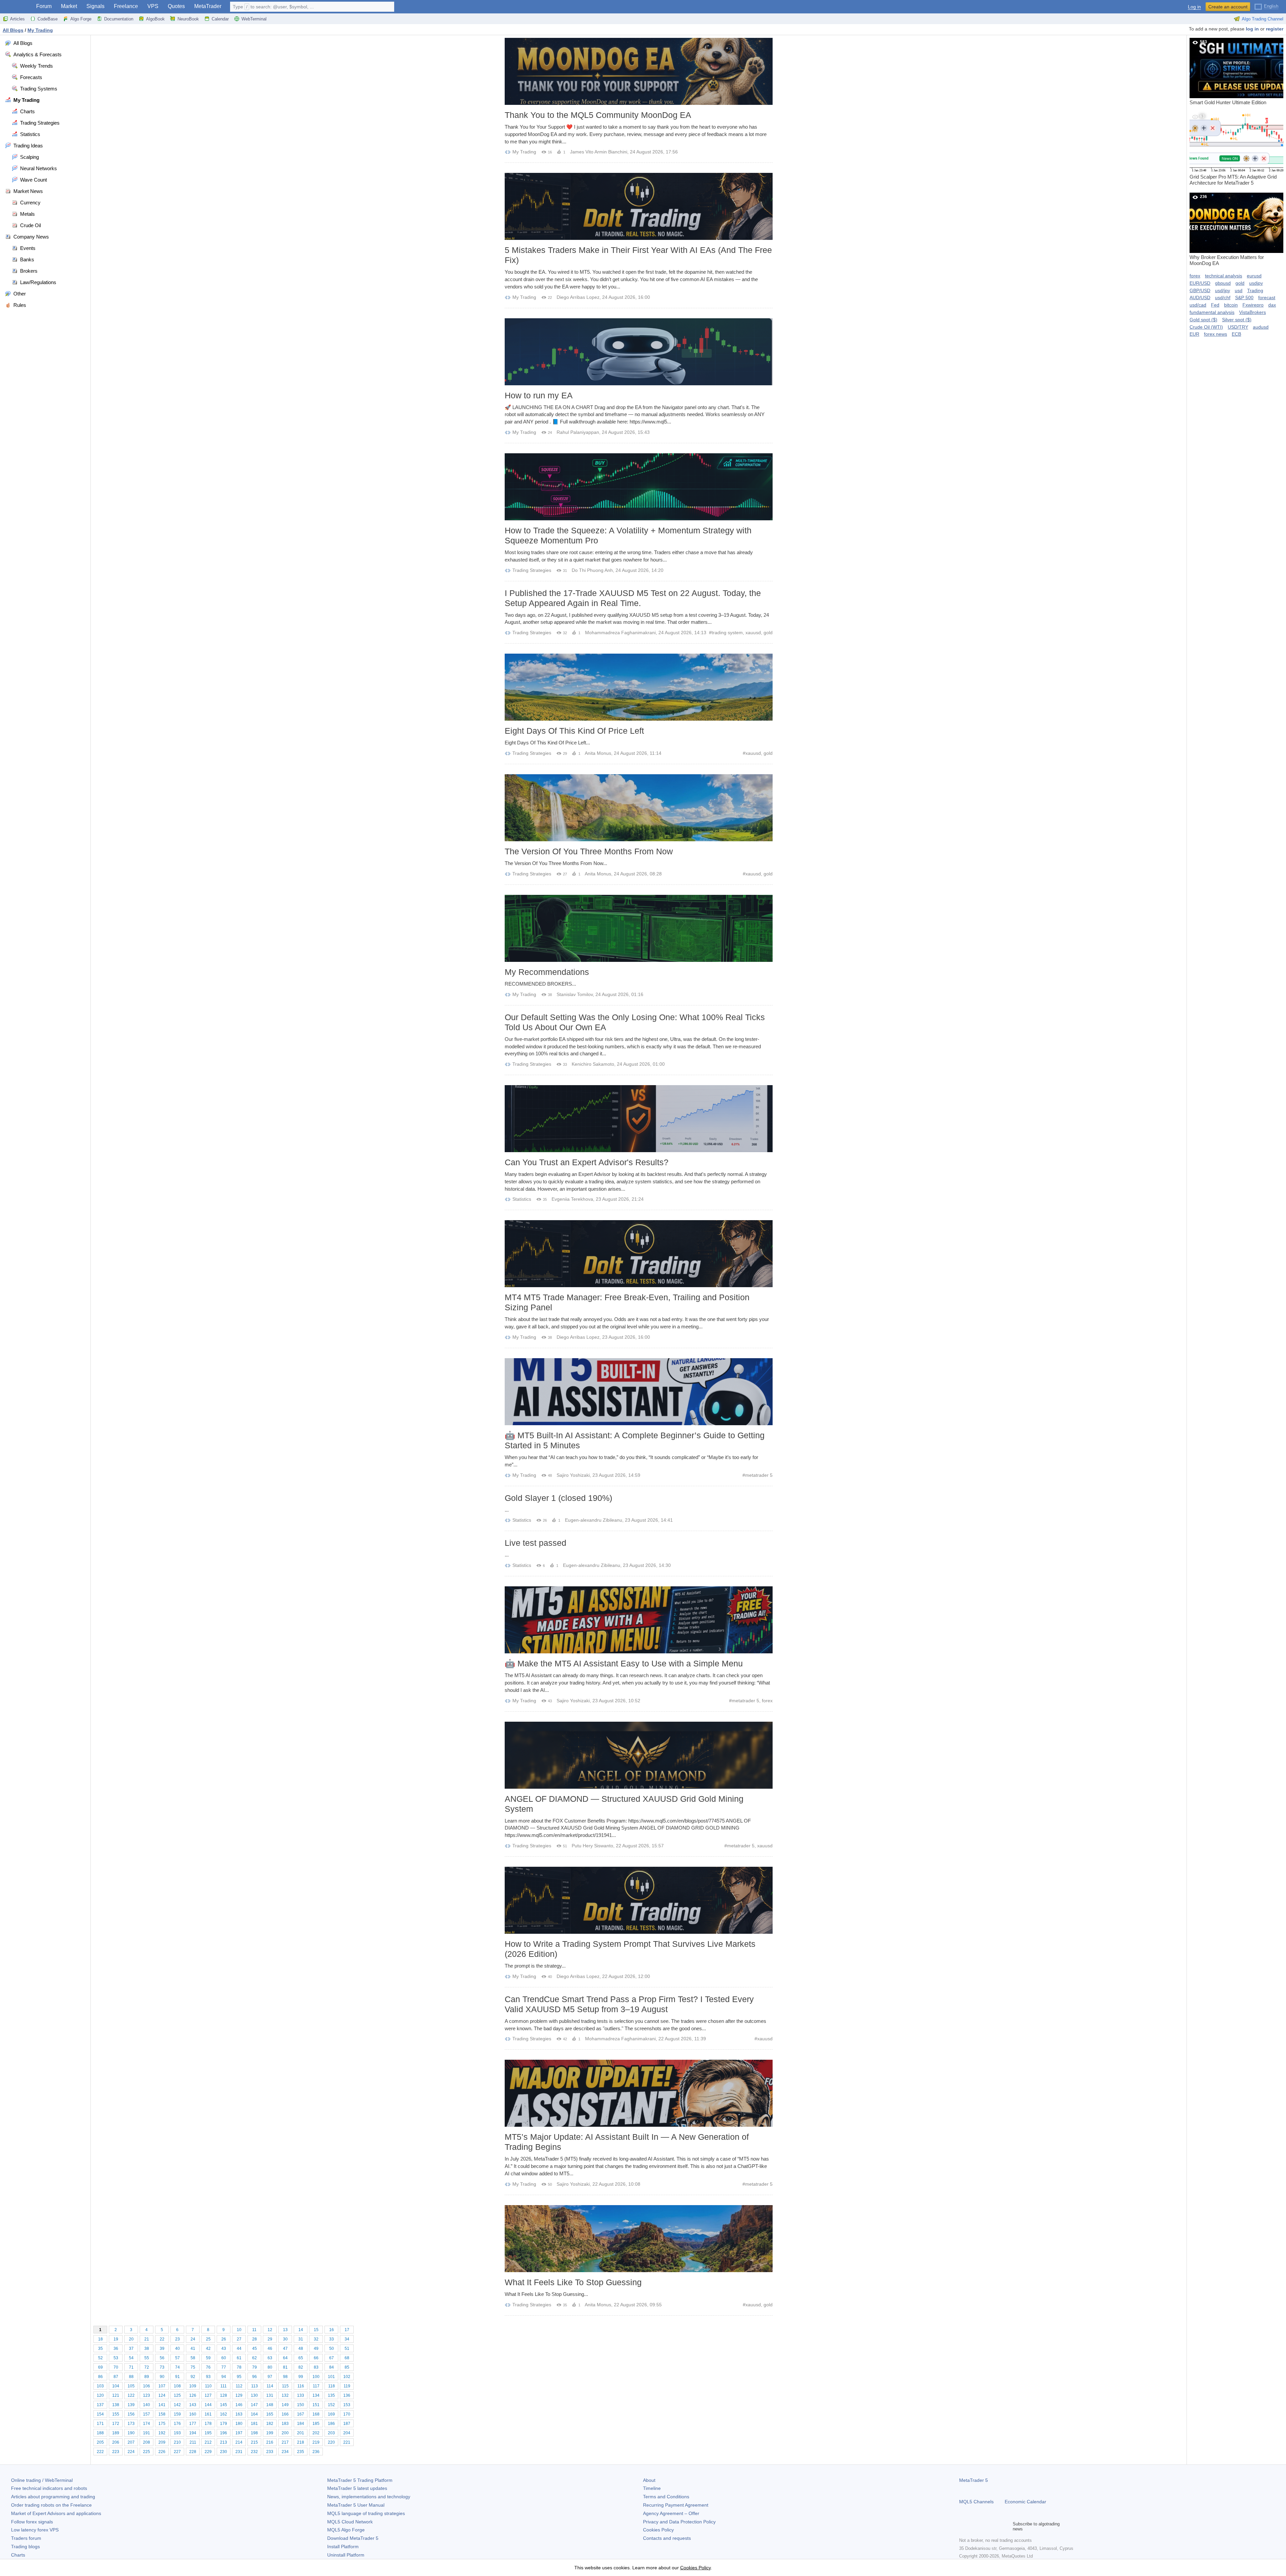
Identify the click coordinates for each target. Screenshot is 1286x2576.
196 (224, 2433)
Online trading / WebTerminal (42, 2480)
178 (208, 2424)
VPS (153, 6)
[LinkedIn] (1006, 2526)
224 (131, 2452)
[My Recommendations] (639, 928)
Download (353, 2538)
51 (347, 2349)
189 (116, 2433)
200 (285, 2433)
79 (255, 2367)
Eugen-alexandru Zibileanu (594, 1520)
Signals (95, 6)
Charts (18, 2555)
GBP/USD (1200, 290)
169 (331, 2414)
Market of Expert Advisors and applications (56, 2513)
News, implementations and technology (369, 2497)
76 (208, 2367)
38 (147, 2349)
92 (193, 2377)
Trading (1255, 290)
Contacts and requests (667, 2538)
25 (208, 2339)
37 (131, 2349)
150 (301, 2405)
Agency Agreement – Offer (671, 2513)
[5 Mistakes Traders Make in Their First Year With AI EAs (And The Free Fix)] (639, 206)
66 (316, 2358)
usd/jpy (1223, 290)
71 (131, 2367)
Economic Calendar (1025, 2502)
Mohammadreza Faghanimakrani (620, 633)
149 (285, 2405)
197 (239, 2433)
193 (177, 2433)
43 (224, 2349)
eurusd (1254, 276)
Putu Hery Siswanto (592, 1846)
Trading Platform (360, 2480)
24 (193, 2339)
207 (131, 2442)
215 (254, 2442)
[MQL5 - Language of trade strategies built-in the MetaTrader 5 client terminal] (16, 7)
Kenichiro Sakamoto (593, 1064)
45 (255, 2349)
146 (239, 2405)
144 (208, 2405)
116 (301, 2386)
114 (270, 2386)
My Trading (524, 152)
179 (224, 2424)
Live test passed (535, 1543)
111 (224, 2386)
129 (239, 2395)
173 (131, 2424)
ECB (1236, 334)
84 (332, 2367)
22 (162, 2339)
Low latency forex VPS (35, 2530)
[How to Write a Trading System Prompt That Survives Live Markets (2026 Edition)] (639, 1900)
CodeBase (48, 19)
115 (285, 2386)
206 (116, 2442)
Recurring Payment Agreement (676, 2505)
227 (177, 2452)
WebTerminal (254, 19)
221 (347, 2442)
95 (239, 2377)
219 (316, 2442)
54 (131, 2358)
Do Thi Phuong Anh (592, 570)
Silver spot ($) (1237, 320)
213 (224, 2442)
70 (116, 2367)
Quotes (176, 6)
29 (270, 2339)
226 (162, 2452)
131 (270, 2395)
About (649, 2480)
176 (177, 2424)
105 (131, 2386)
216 (270, 2442)
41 (193, 2349)
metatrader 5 (759, 1475)
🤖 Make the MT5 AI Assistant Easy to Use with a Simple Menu (624, 1663)
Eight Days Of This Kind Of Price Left (574, 731)
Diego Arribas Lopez (578, 297)
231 (239, 2452)
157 (147, 2414)
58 (193, 2358)
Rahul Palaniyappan (578, 432)
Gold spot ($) (1203, 320)
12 (270, 2330)
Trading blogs (25, 2547)
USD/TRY (1238, 327)
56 (162, 2358)
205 (100, 2442)
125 (177, 2395)
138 (116, 2405)
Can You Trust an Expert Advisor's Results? (587, 1162)
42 (208, 2349)
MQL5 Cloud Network (350, 2522)
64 (285, 2358)
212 (208, 2442)
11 (254, 2330)
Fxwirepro (1253, 305)
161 (208, 2414)
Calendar (220, 19)
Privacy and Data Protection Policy (679, 2522)
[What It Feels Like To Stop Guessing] (639, 2239)
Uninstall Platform (346, 2555)
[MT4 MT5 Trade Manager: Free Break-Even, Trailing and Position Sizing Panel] (639, 1254)
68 (347, 2358)
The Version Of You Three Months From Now (589, 851)
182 (270, 2424)
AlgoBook (155, 19)
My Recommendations (547, 972)
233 (270, 2452)
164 (254, 2414)
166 (285, 2414)
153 (347, 2405)
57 (177, 2358)
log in (1252, 29)
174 (147, 2424)
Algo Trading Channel (1263, 19)
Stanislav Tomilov (575, 994)
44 (239, 2349)
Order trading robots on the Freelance (51, 2505)
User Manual (356, 2505)
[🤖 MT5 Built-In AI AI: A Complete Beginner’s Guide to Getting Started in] (639, 1392)
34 (347, 2339)
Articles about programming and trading (53, 2497)
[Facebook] (963, 2526)
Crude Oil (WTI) (1206, 327)
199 (270, 2433)
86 (100, 2377)
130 (254, 2395)
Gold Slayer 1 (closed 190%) (558, 1498)
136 (347, 2395)
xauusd (753, 633)
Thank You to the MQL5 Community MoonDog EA (598, 115)
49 (316, 2349)
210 (177, 2442)
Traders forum (26, 2538)
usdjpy (1256, 283)
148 (270, 2405)
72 (147, 2367)
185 (316, 2424)
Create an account (1228, 7)
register (1275, 29)
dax (1272, 305)
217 (285, 2442)
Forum (44, 6)
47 (285, 2349)
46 (270, 2349)
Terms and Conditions (666, 2497)
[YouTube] (995, 2526)
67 (332, 2358)
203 (331, 2433)
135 (331, 2395)
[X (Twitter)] (985, 2526)
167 (301, 2414)
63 (270, 2358)
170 (347, 2414)
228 (193, 2452)
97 (270, 2377)
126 (193, 2395)
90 (162, 2377)
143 (193, 2405)
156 (131, 2414)
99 (301, 2377)
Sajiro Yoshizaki (573, 1475)
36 (116, 2349)
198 (254, 2433)
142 (177, 2405)
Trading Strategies (532, 570)
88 (131, 2377)
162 (224, 2414)
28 (255, 2339)
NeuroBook (188, 19)
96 (255, 2377)
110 (208, 2386)
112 (239, 2386)
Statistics (522, 1199)
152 (331, 2405)
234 (285, 2452)
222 (100, 2452)
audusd (1261, 327)
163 (239, 2414)
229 (208, 2452)
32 (316, 2339)
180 (239, 2424)
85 (347, 2367)
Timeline (652, 2488)
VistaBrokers (1253, 312)
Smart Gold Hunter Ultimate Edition (1228, 72)
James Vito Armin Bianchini (599, 152)
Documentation (119, 19)
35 (100, 2349)
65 (301, 2358)
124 (162, 2395)
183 (285, 2424)
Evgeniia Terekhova (572, 1199)
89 (147, 2377)
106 (147, 2386)
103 (100, 2386)
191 (147, 2433)
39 (162, 2349)
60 (224, 2358)
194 (193, 2433)
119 (347, 2386)
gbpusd (1223, 283)
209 (162, 2442)
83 (316, 2367)
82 (301, 2367)
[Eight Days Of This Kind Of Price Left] (639, 687)
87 (116, 2377)
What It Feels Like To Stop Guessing (573, 2282)
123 (147, 2395)
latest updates (357, 2488)
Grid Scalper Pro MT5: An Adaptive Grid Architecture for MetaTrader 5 (1233, 150)
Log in (1194, 7)
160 (193, 2414)
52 (100, 2358)
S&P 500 (1244, 298)
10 (239, 2330)
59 (208, 2358)
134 (316, 2395)
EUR (1194, 334)
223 (116, 2452)
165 (270, 2414)
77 (224, 2367)
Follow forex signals (32, 2522)
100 (316, 2377)
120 (100, 2395)
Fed (1215, 305)
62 (255, 2358)
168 (316, 2414)
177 (193, 2424)
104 (116, 2386)
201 (301, 2433)
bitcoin (1231, 305)
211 (193, 2442)
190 (131, 2433)
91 (177, 2377)
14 (301, 2330)
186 (331, 2424)
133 (301, 2395)
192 (162, 2433)
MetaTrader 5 (974, 2480)
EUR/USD (1200, 283)
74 (177, 2367)
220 (331, 2442)
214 (239, 2442)
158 (162, 2414)
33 (332, 2339)
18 (100, 2339)
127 (208, 2395)
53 (116, 2358)
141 (162, 2405)
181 (254, 2424)
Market (69, 6)
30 (285, 2339)
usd (1239, 290)
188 (100, 2433)
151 (316, 2405)
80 (270, 2367)
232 (254, 2452)
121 (116, 2395)
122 (131, 2395)
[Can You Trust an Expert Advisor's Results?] (639, 1119)
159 (177, 2414)
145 (224, 2405)
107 (162, 2386)
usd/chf (1223, 298)
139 (131, 2405)
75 (193, 2367)
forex (767, 1701)
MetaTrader (208, 6)
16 (332, 2330)
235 (301, 2452)
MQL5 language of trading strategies (366, 2513)
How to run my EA (539, 395)
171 (100, 2424)
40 (177, 2349)
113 (255, 2386)
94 (224, 2377)
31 (301, 2339)
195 (208, 2433)
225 (147, 2452)
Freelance (126, 6)
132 (285, 2395)
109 (193, 2386)
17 (347, 2330)
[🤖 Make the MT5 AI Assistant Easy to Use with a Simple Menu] (639, 1620)
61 (239, 2358)
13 (285, 2330)
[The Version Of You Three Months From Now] (639, 808)
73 (162, 2367)
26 (224, 2339)
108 (177, 2386)
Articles (17, 19)
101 (331, 2377)
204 (347, 2433)
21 (147, 2339)
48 (301, 2349)
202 (316, 2433)
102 (347, 2377)
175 (162, 2424)
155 (116, 2414)
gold (768, 633)
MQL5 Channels (976, 2502)
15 (316, 2330)
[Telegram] (974, 2526)
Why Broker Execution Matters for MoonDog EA (1227, 230)
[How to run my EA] (639, 352)
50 (332, 2349)
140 (147, 2405)
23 (177, 2339)
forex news (1216, 334)
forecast (1267, 298)
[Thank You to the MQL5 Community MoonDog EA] (639, 71)
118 (332, 2386)
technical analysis (1224, 276)
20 (131, 2339)
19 (116, 2339)
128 (224, 2395)
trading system (727, 633)
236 (316, 2452)
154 (100, 2414)
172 (116, 2424)
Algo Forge (81, 19)
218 (301, 2442)
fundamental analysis (1212, 312)
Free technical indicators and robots (49, 2488)
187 (347, 2424)
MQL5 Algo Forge (346, 2530)
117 (316, 2386)
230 (224, 2452)
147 (254, 2405)
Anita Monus (598, 753)
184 (301, 2424)
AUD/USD (1200, 298)
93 (208, 2377)
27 (239, 2339)
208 (147, 2442)
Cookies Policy (658, 2530)
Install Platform (343, 2547)
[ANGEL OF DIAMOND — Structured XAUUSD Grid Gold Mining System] (639, 1755)
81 (285, 2367)
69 (100, 2367)
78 (239, 2367)
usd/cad (1198, 305)
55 (147, 2358)
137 (100, 2405)
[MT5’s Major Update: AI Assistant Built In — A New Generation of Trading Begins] (639, 2093)
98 (285, 2377)
